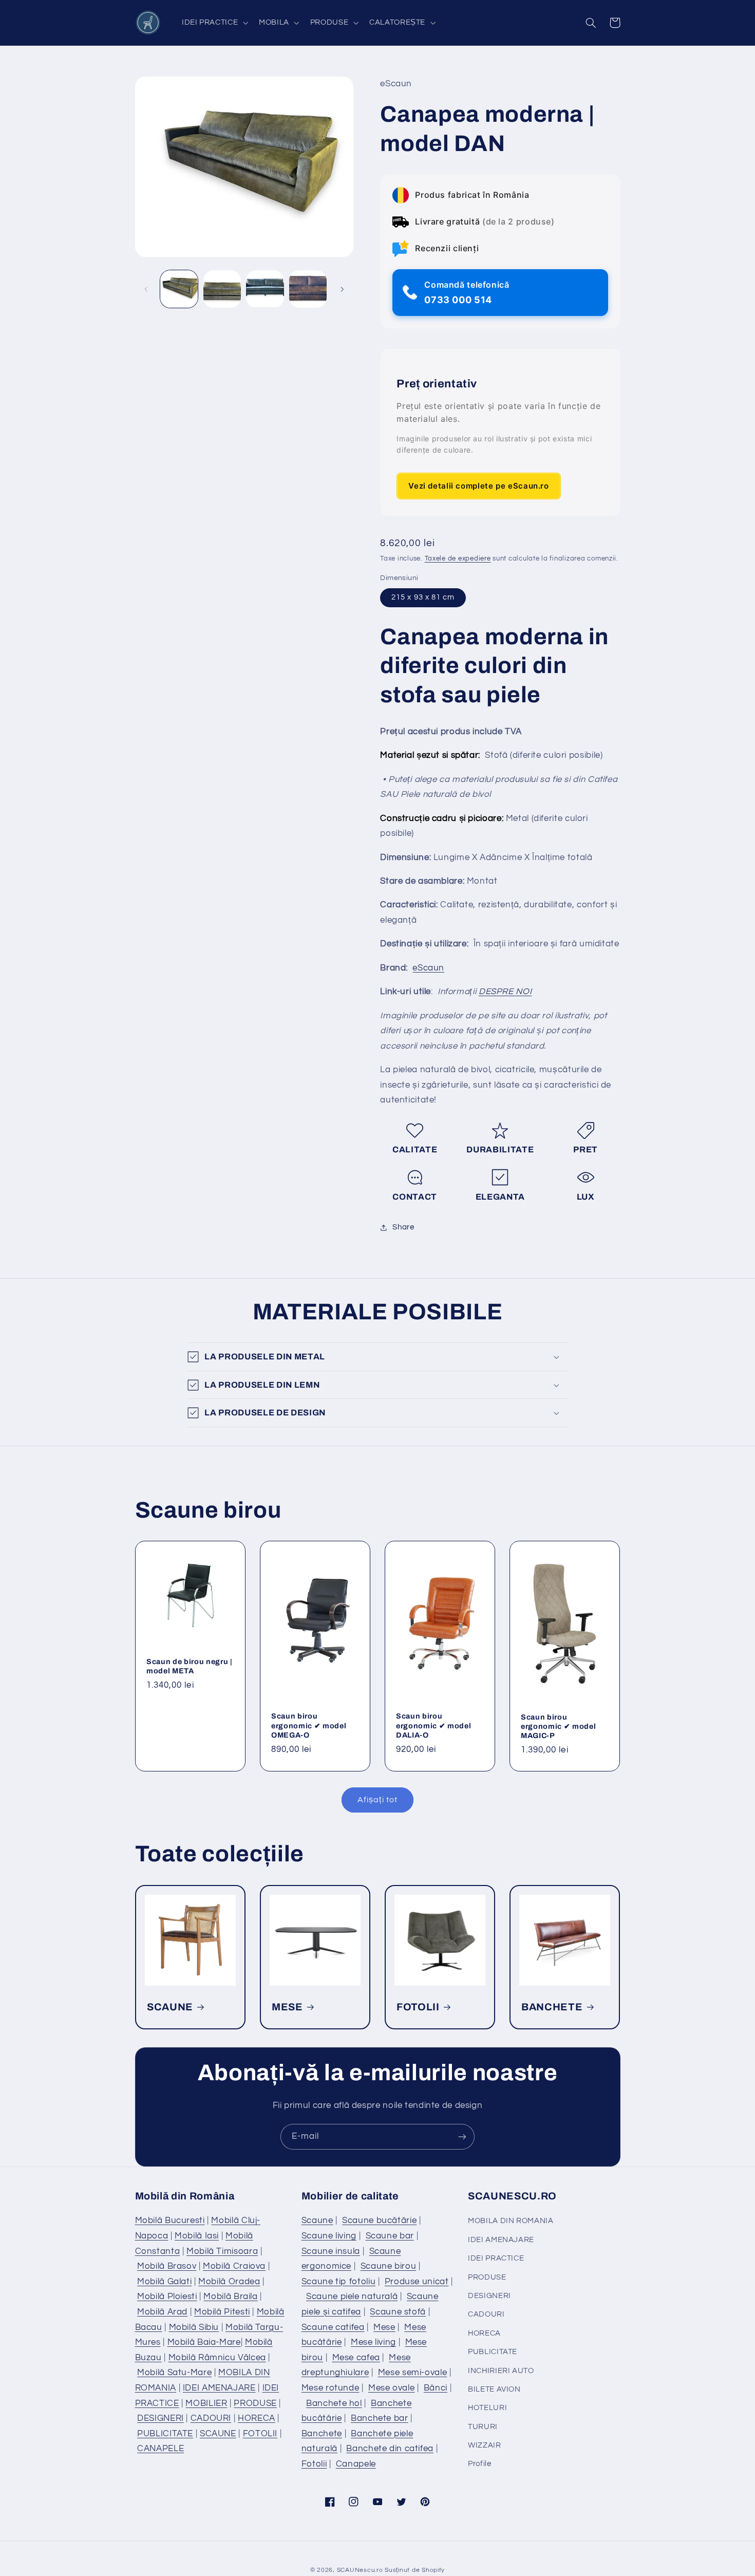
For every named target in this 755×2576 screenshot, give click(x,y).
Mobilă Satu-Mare (174, 2373)
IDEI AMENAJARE (219, 2388)
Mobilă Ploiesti (167, 2297)
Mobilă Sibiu (194, 2327)
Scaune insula (331, 2251)
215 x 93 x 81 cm (423, 597)
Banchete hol (334, 2403)
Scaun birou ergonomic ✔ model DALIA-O (433, 1725)
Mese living (373, 2342)
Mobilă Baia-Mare (204, 2342)
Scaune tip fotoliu (338, 2282)
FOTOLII (418, 2006)
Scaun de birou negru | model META (190, 1666)
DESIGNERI (161, 2418)
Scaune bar (390, 2236)
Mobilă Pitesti (222, 2312)
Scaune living (329, 2236)
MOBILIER (206, 2403)
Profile (479, 2464)
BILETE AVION (494, 2389)
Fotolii (314, 2464)
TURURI (483, 2427)
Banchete (322, 2434)
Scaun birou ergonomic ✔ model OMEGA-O (309, 1725)
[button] (214, 23)
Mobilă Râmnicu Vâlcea (217, 2358)
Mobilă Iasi (197, 2236)
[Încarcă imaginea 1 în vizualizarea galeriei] (179, 289)
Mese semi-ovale (412, 2373)
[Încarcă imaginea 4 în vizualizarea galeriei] (308, 289)
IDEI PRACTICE (496, 2258)
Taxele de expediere (458, 559)
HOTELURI (487, 2408)
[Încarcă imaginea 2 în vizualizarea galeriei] (222, 289)
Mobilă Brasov (167, 2266)
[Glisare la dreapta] (342, 289)
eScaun (428, 968)
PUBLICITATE (165, 2434)
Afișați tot (377, 1800)
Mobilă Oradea (229, 2282)
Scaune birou (389, 2266)
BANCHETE (552, 2006)
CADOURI (211, 2418)
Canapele (356, 2464)
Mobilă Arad (162, 2312)
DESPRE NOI (505, 992)
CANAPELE (161, 2449)
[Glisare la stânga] (146, 289)
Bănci (436, 2388)
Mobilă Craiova (234, 2266)
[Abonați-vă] (462, 2136)
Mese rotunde (331, 2388)
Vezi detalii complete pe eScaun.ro (478, 486)
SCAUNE (170, 2006)
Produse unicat (417, 2282)
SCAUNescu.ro (360, 2570)
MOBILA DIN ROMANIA (511, 2221)
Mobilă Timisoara (222, 2251)
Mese (384, 2327)
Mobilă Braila (230, 2297)
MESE (287, 2006)
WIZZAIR (484, 2445)
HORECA (257, 2418)
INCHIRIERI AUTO (501, 2371)
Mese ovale (391, 2388)
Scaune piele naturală (352, 2297)
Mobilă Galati (164, 2282)
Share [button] (403, 1228)
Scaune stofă (398, 2312)
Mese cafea (356, 2358)
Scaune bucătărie (379, 2220)
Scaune (317, 2220)
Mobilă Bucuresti (170, 2220)
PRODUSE (255, 2403)
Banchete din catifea (390, 2449)
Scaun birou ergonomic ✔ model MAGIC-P (558, 1726)
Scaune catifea (333, 2327)
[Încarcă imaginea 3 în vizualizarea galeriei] (265, 289)
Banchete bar (380, 2418)
